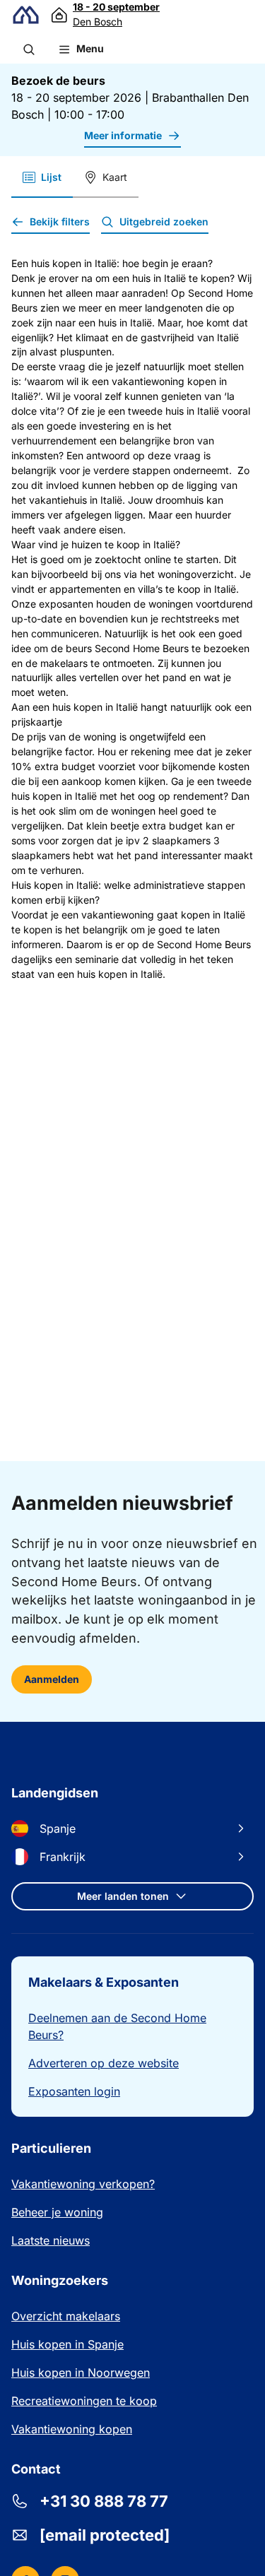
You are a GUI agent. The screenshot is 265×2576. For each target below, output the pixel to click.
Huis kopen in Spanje (67, 2344)
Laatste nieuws (51, 2240)
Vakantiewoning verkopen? (83, 2184)
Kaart (115, 177)
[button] (29, 49)
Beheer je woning (57, 2212)
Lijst (51, 177)
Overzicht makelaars (66, 2316)
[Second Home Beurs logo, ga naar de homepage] (26, 15)
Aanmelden (52, 1679)
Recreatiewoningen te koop (84, 2401)
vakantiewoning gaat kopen (146, 915)
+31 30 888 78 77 (104, 2501)
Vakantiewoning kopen (72, 2429)
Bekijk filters (60, 221)
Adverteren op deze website (104, 2063)
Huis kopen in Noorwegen (81, 2373)
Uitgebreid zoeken (164, 221)
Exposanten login (74, 2091)
